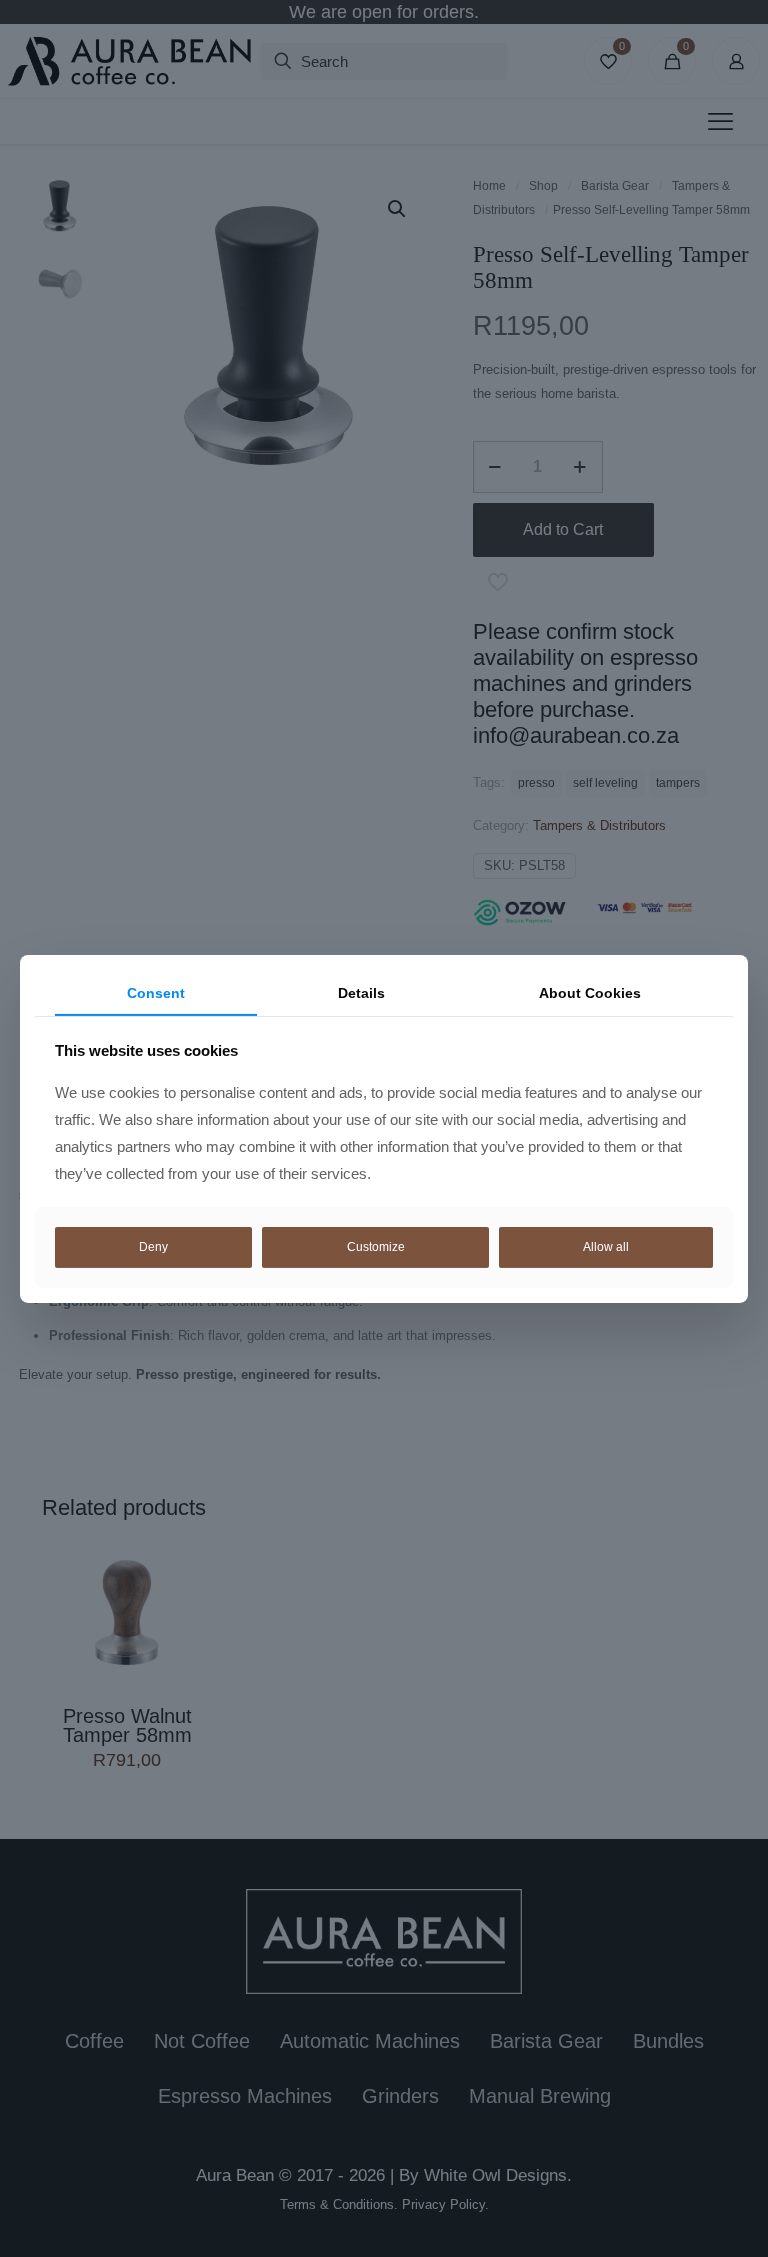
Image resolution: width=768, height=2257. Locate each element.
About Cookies (590, 992)
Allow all (606, 1247)
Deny (153, 1247)
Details (361, 992)
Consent (156, 992)
